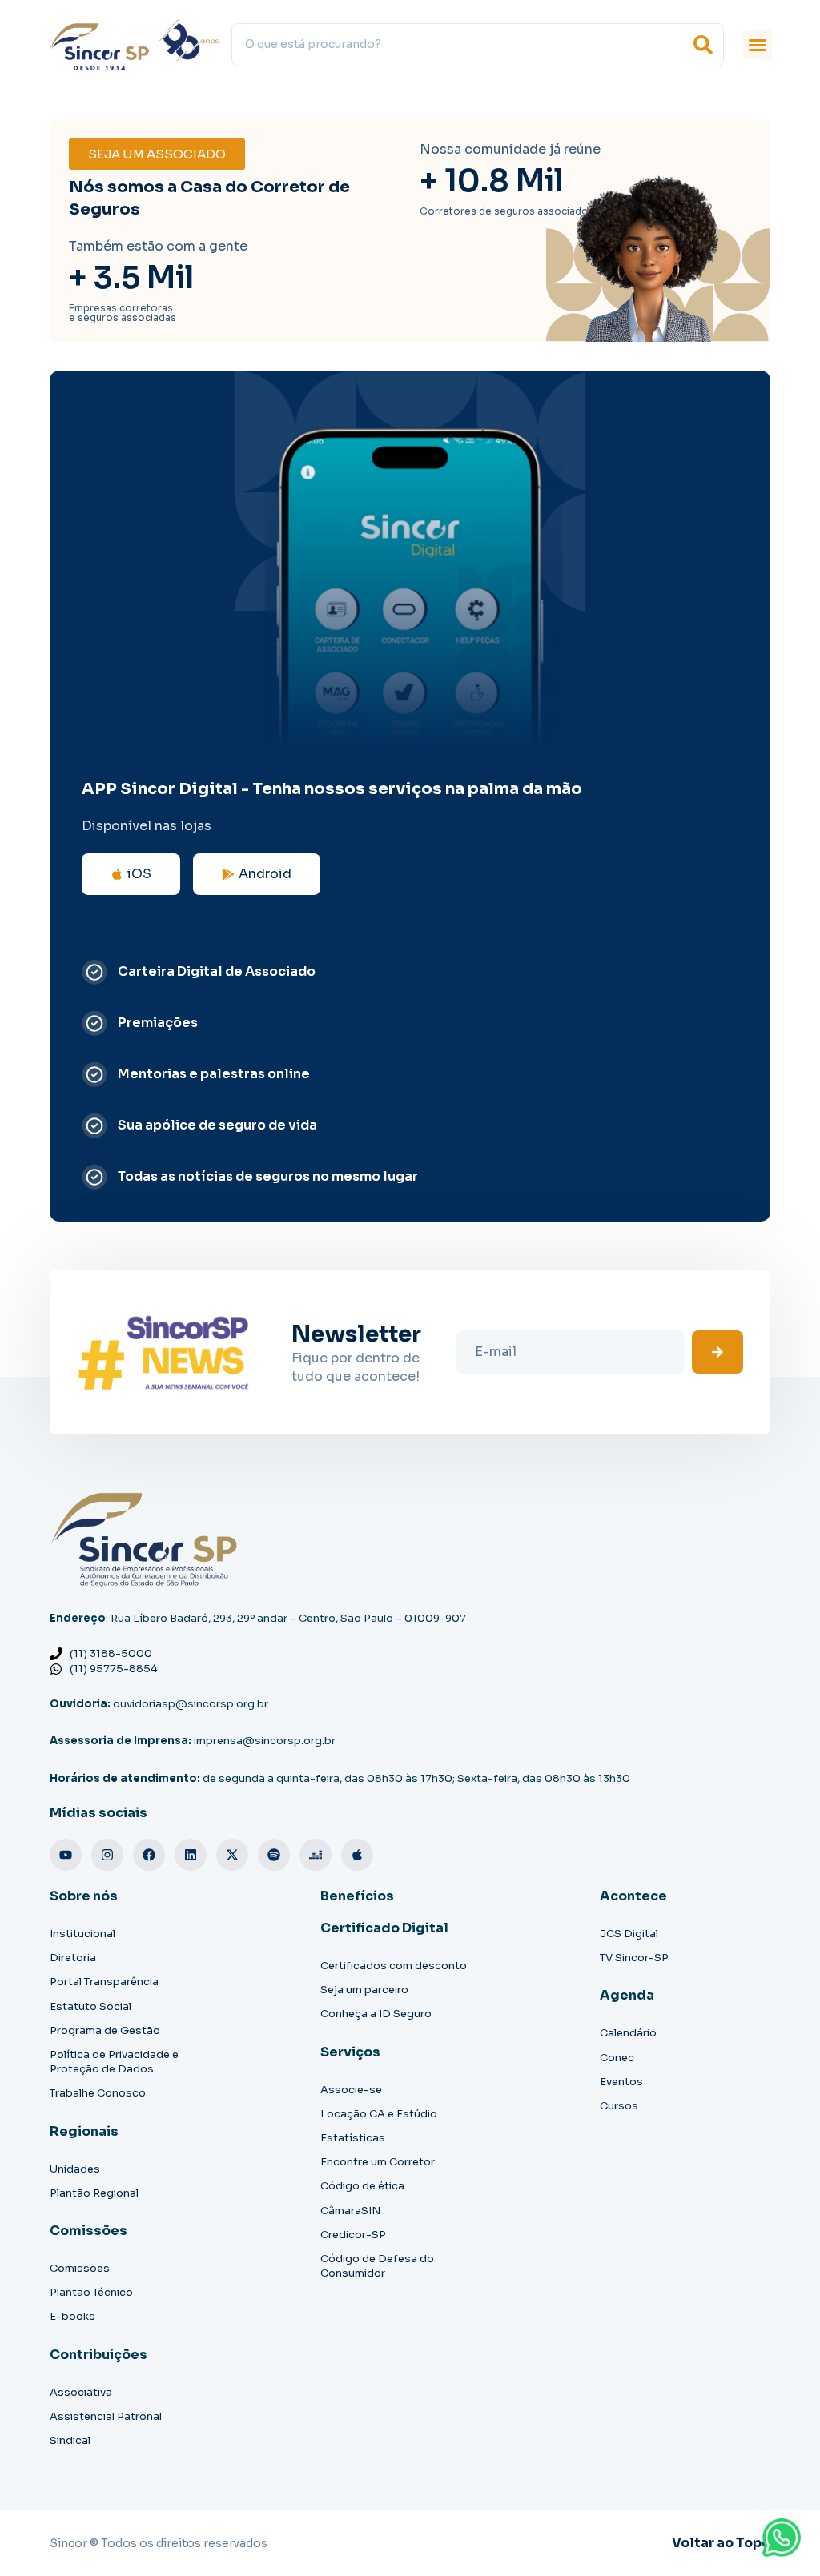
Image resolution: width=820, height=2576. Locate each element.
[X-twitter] (232, 1855)
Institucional (82, 1934)
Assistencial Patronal (106, 2416)
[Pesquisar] (703, 45)
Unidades (75, 2169)
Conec (617, 2058)
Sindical (70, 2440)
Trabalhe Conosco (98, 2093)
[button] (758, 45)
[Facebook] (149, 1855)
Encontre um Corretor (378, 2162)
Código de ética (362, 2186)
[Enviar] (717, 1352)
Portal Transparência (104, 1982)
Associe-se (351, 2090)
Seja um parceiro (364, 1990)
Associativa (81, 2392)
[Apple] (357, 1855)
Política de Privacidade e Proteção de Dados (114, 2062)
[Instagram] (107, 1855)
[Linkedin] (191, 1855)
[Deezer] (316, 1855)
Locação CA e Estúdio (379, 2114)
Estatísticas (353, 2138)
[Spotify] (274, 1855)
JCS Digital (629, 1934)
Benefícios (357, 1896)
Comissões (80, 2268)
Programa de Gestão (105, 2030)
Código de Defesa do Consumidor (377, 2266)
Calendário (628, 2033)
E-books (72, 2316)
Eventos (621, 2082)
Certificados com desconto (394, 1966)
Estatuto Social (90, 2006)
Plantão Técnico (91, 2292)
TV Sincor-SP (634, 1958)
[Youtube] (66, 1855)
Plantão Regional (94, 2193)
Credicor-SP (353, 2235)
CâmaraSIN (350, 2211)
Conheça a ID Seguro (376, 2014)
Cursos (619, 2106)
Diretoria (73, 1958)
